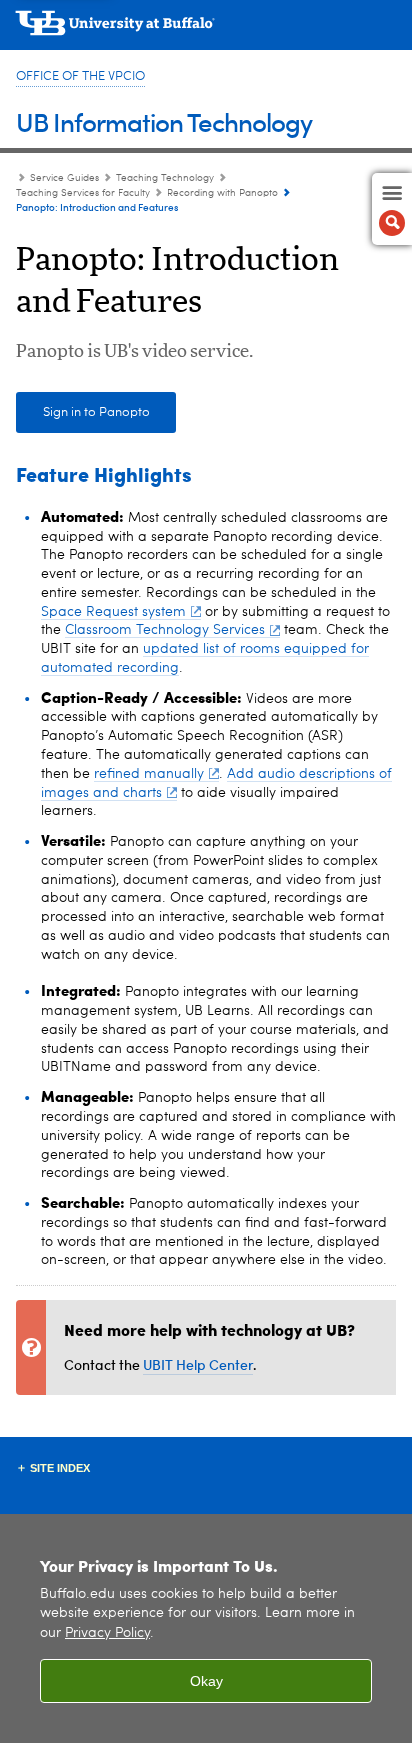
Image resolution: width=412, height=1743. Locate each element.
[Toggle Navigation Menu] (392, 209)
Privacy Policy (107, 1633)
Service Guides (64, 178)
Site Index (60, 1468)
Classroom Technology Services (165, 630)
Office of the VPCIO (80, 76)
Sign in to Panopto (96, 412)
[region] (206, 1628)
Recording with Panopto (222, 193)
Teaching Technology (165, 178)
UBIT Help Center (198, 1364)
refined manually (149, 774)
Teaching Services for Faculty (83, 193)
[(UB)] (206, 30)
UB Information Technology (164, 121)
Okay (206, 1681)
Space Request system (113, 612)
